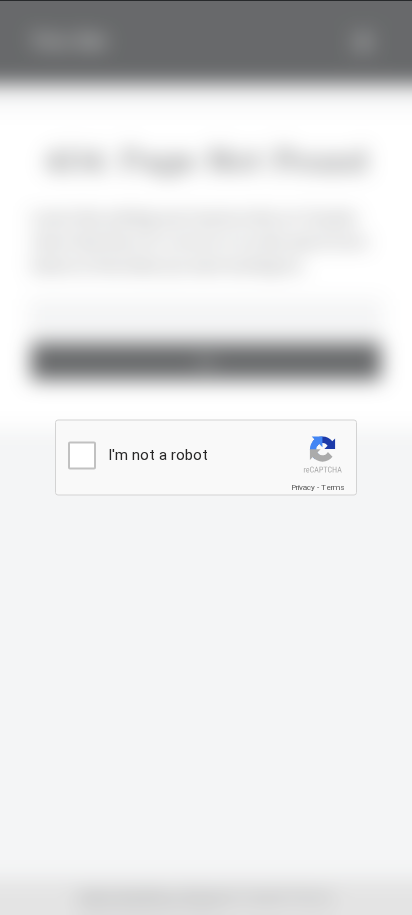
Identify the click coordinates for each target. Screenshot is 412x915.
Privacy (303, 487)
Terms (333, 487)
